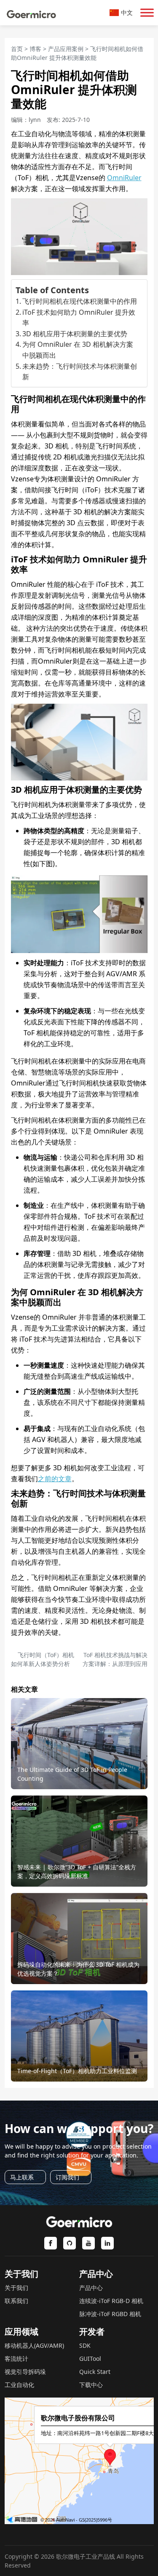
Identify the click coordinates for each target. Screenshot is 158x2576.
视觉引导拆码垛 (25, 2372)
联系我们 (16, 2301)
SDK (85, 2345)
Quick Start (95, 2372)
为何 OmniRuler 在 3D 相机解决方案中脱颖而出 (78, 350)
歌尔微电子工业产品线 (86, 2556)
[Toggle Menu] (147, 12)
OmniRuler (124, 178)
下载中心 (91, 2385)
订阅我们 (67, 2177)
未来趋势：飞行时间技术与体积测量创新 (80, 372)
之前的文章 (55, 1479)
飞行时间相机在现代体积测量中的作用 (80, 301)
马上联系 (22, 2177)
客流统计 (16, 2359)
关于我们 (16, 2288)
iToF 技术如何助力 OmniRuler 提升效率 (79, 318)
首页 (17, 49)
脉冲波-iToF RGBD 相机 (110, 2314)
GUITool (90, 2359)
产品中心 (91, 2288)
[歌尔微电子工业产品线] (32, 13)
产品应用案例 (66, 49)
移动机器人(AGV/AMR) (34, 2345)
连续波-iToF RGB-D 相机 (111, 2301)
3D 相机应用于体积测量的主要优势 (75, 334)
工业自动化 (19, 2385)
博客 (35, 49)
